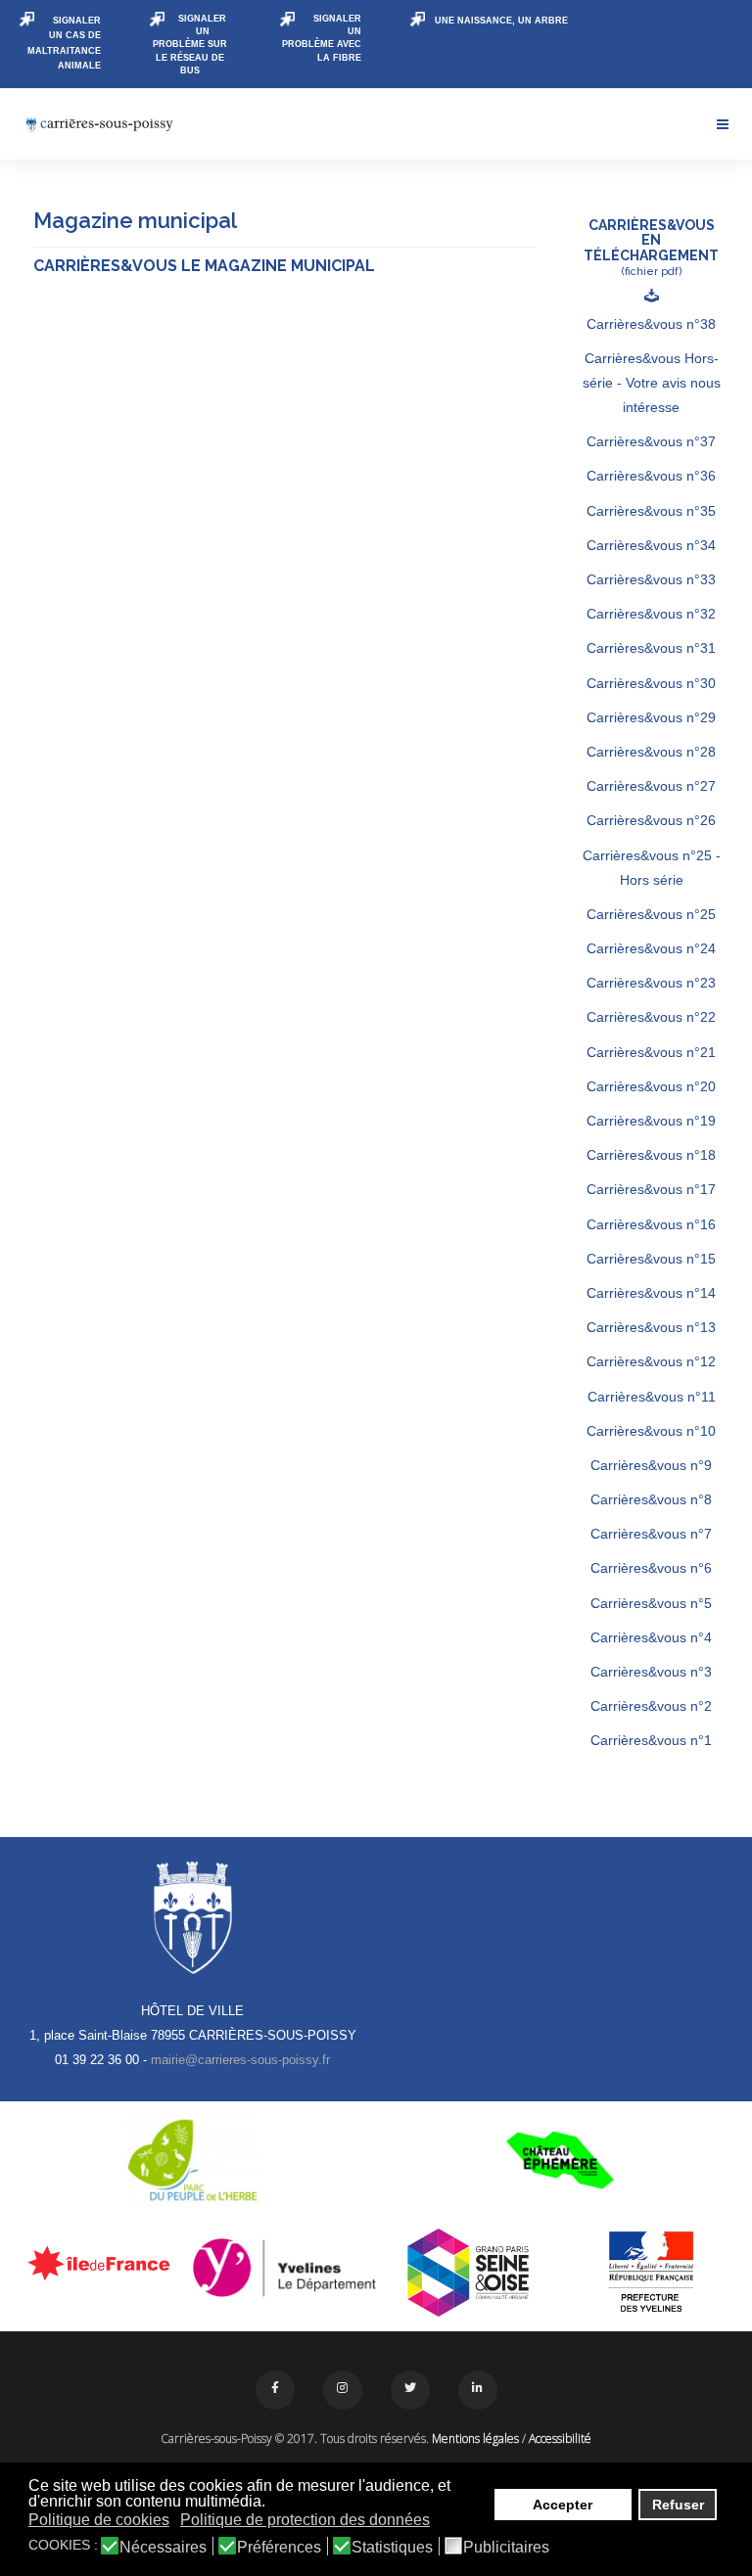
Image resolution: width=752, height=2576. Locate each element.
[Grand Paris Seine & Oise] (468, 2273)
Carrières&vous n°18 (651, 1155)
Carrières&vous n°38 (651, 324)
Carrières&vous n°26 (651, 820)
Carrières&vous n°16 (651, 1224)
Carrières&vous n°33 (651, 579)
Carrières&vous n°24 (651, 948)
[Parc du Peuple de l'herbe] (192, 2160)
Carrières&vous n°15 (651, 1259)
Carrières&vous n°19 (651, 1121)
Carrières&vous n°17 (651, 1189)
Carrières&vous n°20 (651, 1086)
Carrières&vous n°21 (651, 1052)
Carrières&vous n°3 (651, 1672)
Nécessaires (163, 2548)
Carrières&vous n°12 (651, 1361)
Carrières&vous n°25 (651, 914)
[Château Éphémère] (560, 2160)
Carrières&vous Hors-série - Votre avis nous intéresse (652, 383)
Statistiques (392, 2548)
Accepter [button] (563, 2505)
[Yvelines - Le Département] (285, 2268)
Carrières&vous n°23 (651, 983)
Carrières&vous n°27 (651, 786)
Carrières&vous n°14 (651, 1293)
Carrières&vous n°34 (651, 545)
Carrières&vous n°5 (651, 1603)
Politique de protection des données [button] (305, 2520)
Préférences (279, 2548)
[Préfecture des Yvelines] (652, 2273)
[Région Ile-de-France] (101, 2263)
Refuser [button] (678, 2505)
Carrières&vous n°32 (651, 614)
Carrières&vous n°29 (651, 717)
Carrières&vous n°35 (651, 511)
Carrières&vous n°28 (651, 752)
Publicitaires (506, 2548)
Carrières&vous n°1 (651, 1740)
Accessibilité (560, 2438)
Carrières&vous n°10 (651, 1431)
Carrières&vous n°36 (651, 476)
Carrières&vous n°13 (651, 1327)
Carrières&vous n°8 (651, 1499)
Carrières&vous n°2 (651, 1706)
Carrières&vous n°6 (651, 1568)
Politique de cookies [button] (99, 2520)
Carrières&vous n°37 (651, 441)
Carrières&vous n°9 (651, 1465)
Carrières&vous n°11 (652, 1397)
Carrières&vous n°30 (651, 683)
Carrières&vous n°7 (651, 1534)
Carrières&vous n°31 (651, 648)
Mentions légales (475, 2438)
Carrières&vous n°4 (651, 1637)
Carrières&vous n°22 (651, 1017)
